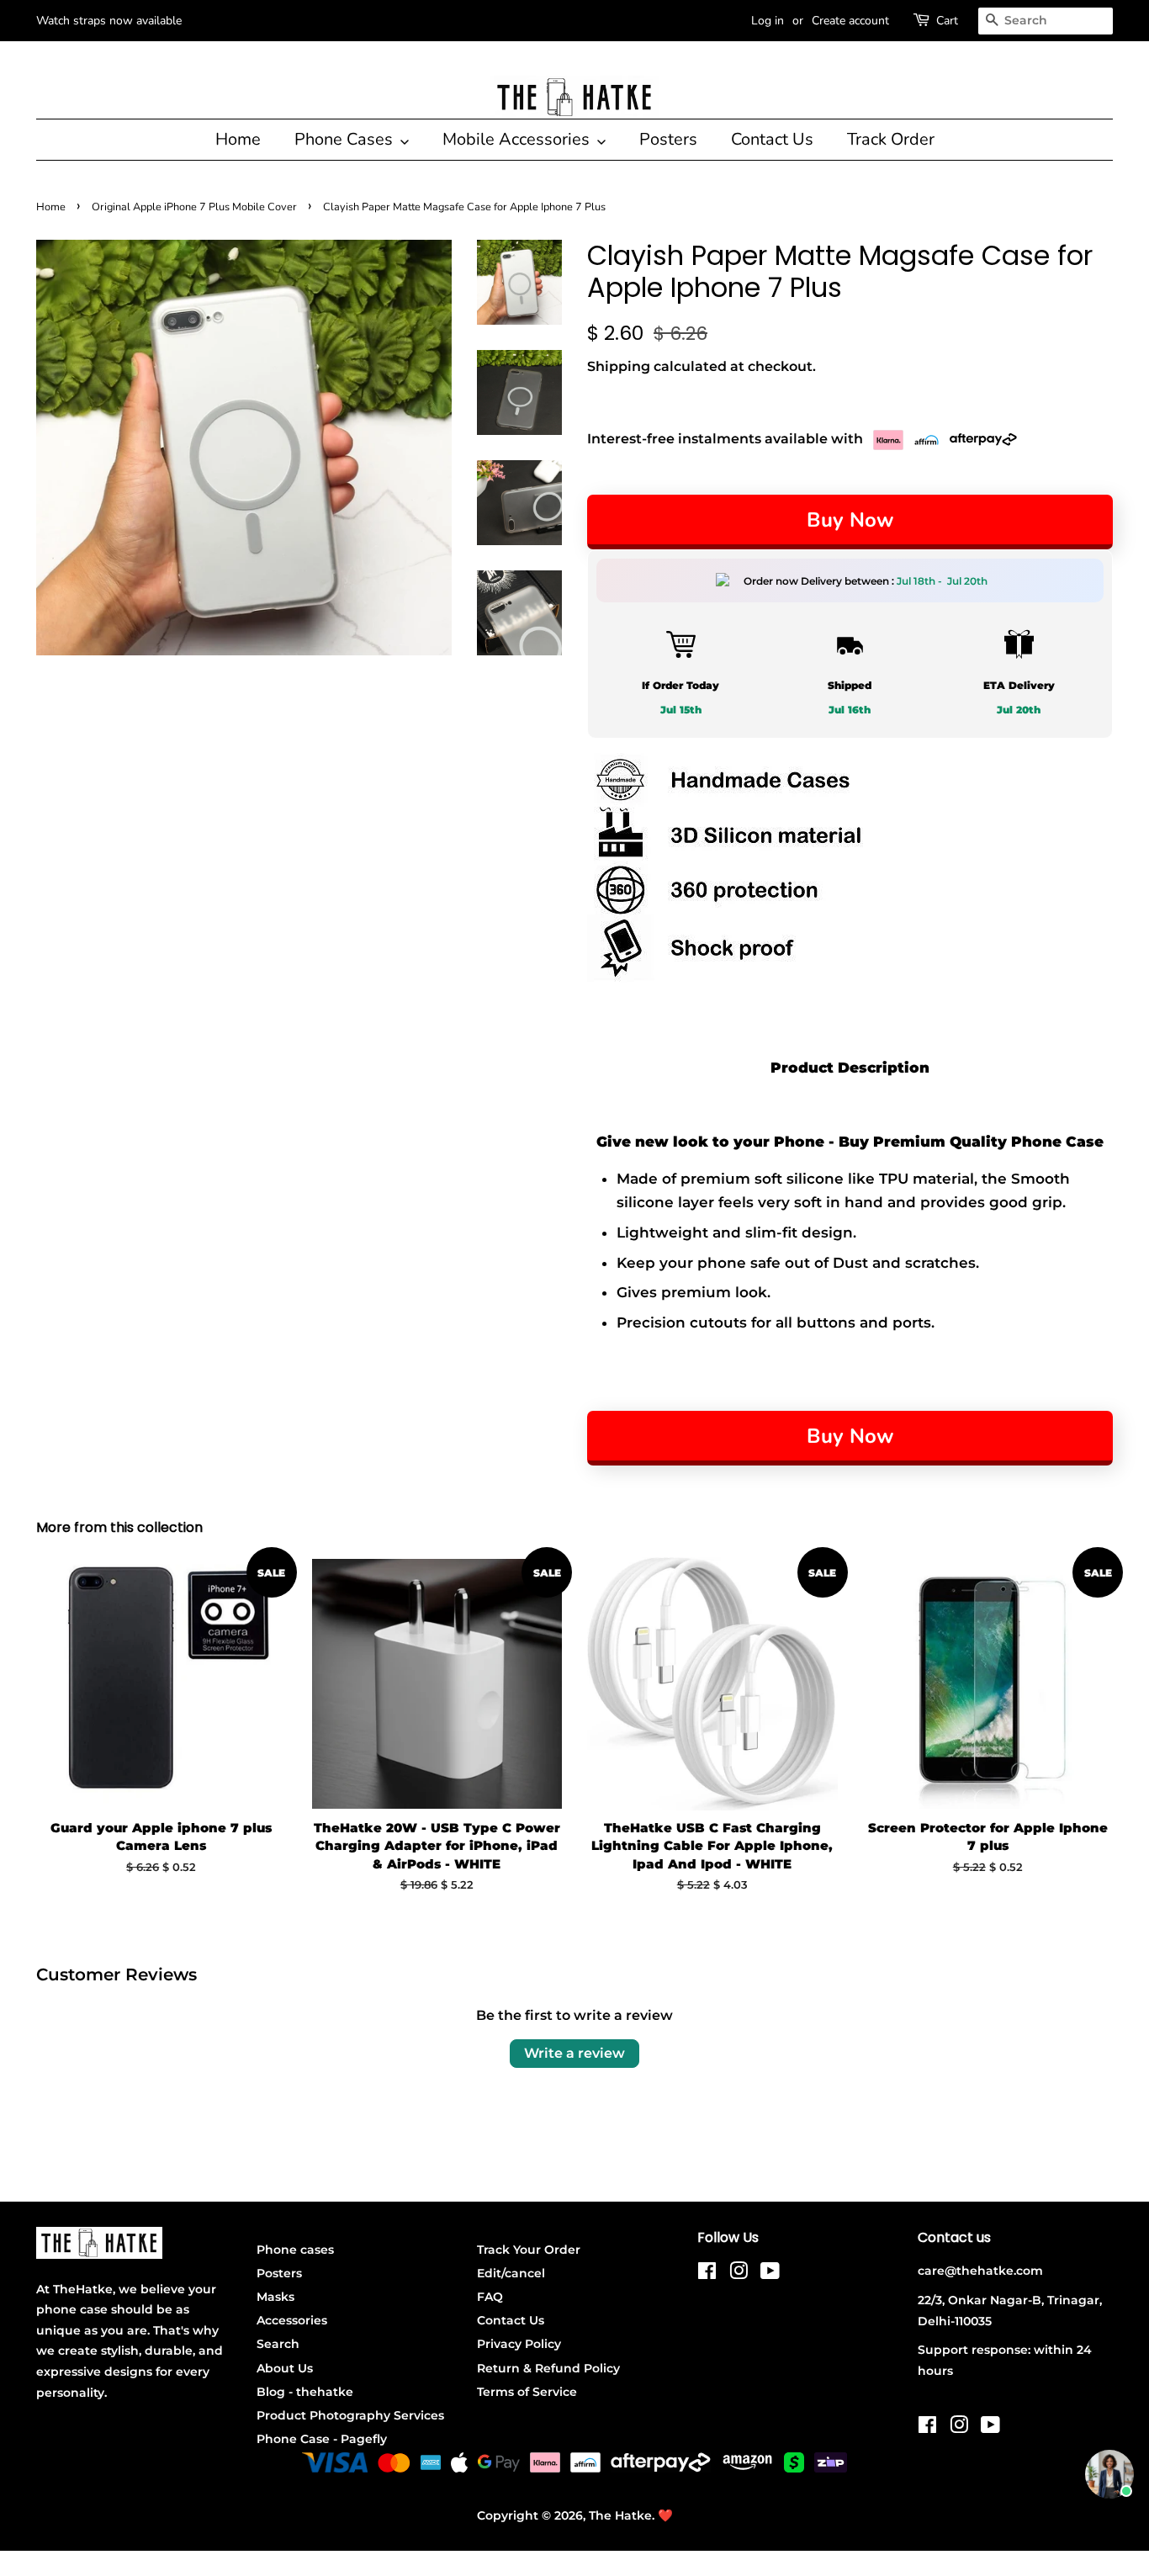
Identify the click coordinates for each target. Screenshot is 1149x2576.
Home (238, 139)
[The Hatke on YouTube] (770, 2274)
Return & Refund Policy (548, 2368)
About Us (285, 2368)
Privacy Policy (519, 2344)
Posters (668, 139)
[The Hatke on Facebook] (707, 2274)
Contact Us (772, 139)
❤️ (665, 2515)
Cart (947, 21)
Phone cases (295, 2250)
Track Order (891, 139)
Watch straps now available (109, 21)
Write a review (574, 2053)
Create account (850, 21)
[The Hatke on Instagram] (739, 2274)
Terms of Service (527, 2392)
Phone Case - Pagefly (322, 2439)
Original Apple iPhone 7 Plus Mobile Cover (194, 207)
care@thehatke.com (980, 2271)
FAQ (490, 2297)
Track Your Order (529, 2250)
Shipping (619, 366)
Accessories (292, 2320)
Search (278, 2344)
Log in (768, 21)
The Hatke (620, 2515)
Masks (275, 2297)
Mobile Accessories (518, 139)
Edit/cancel (511, 2273)
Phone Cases (346, 139)
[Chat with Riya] (1109, 2474)
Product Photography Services (350, 2415)
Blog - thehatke (305, 2392)
